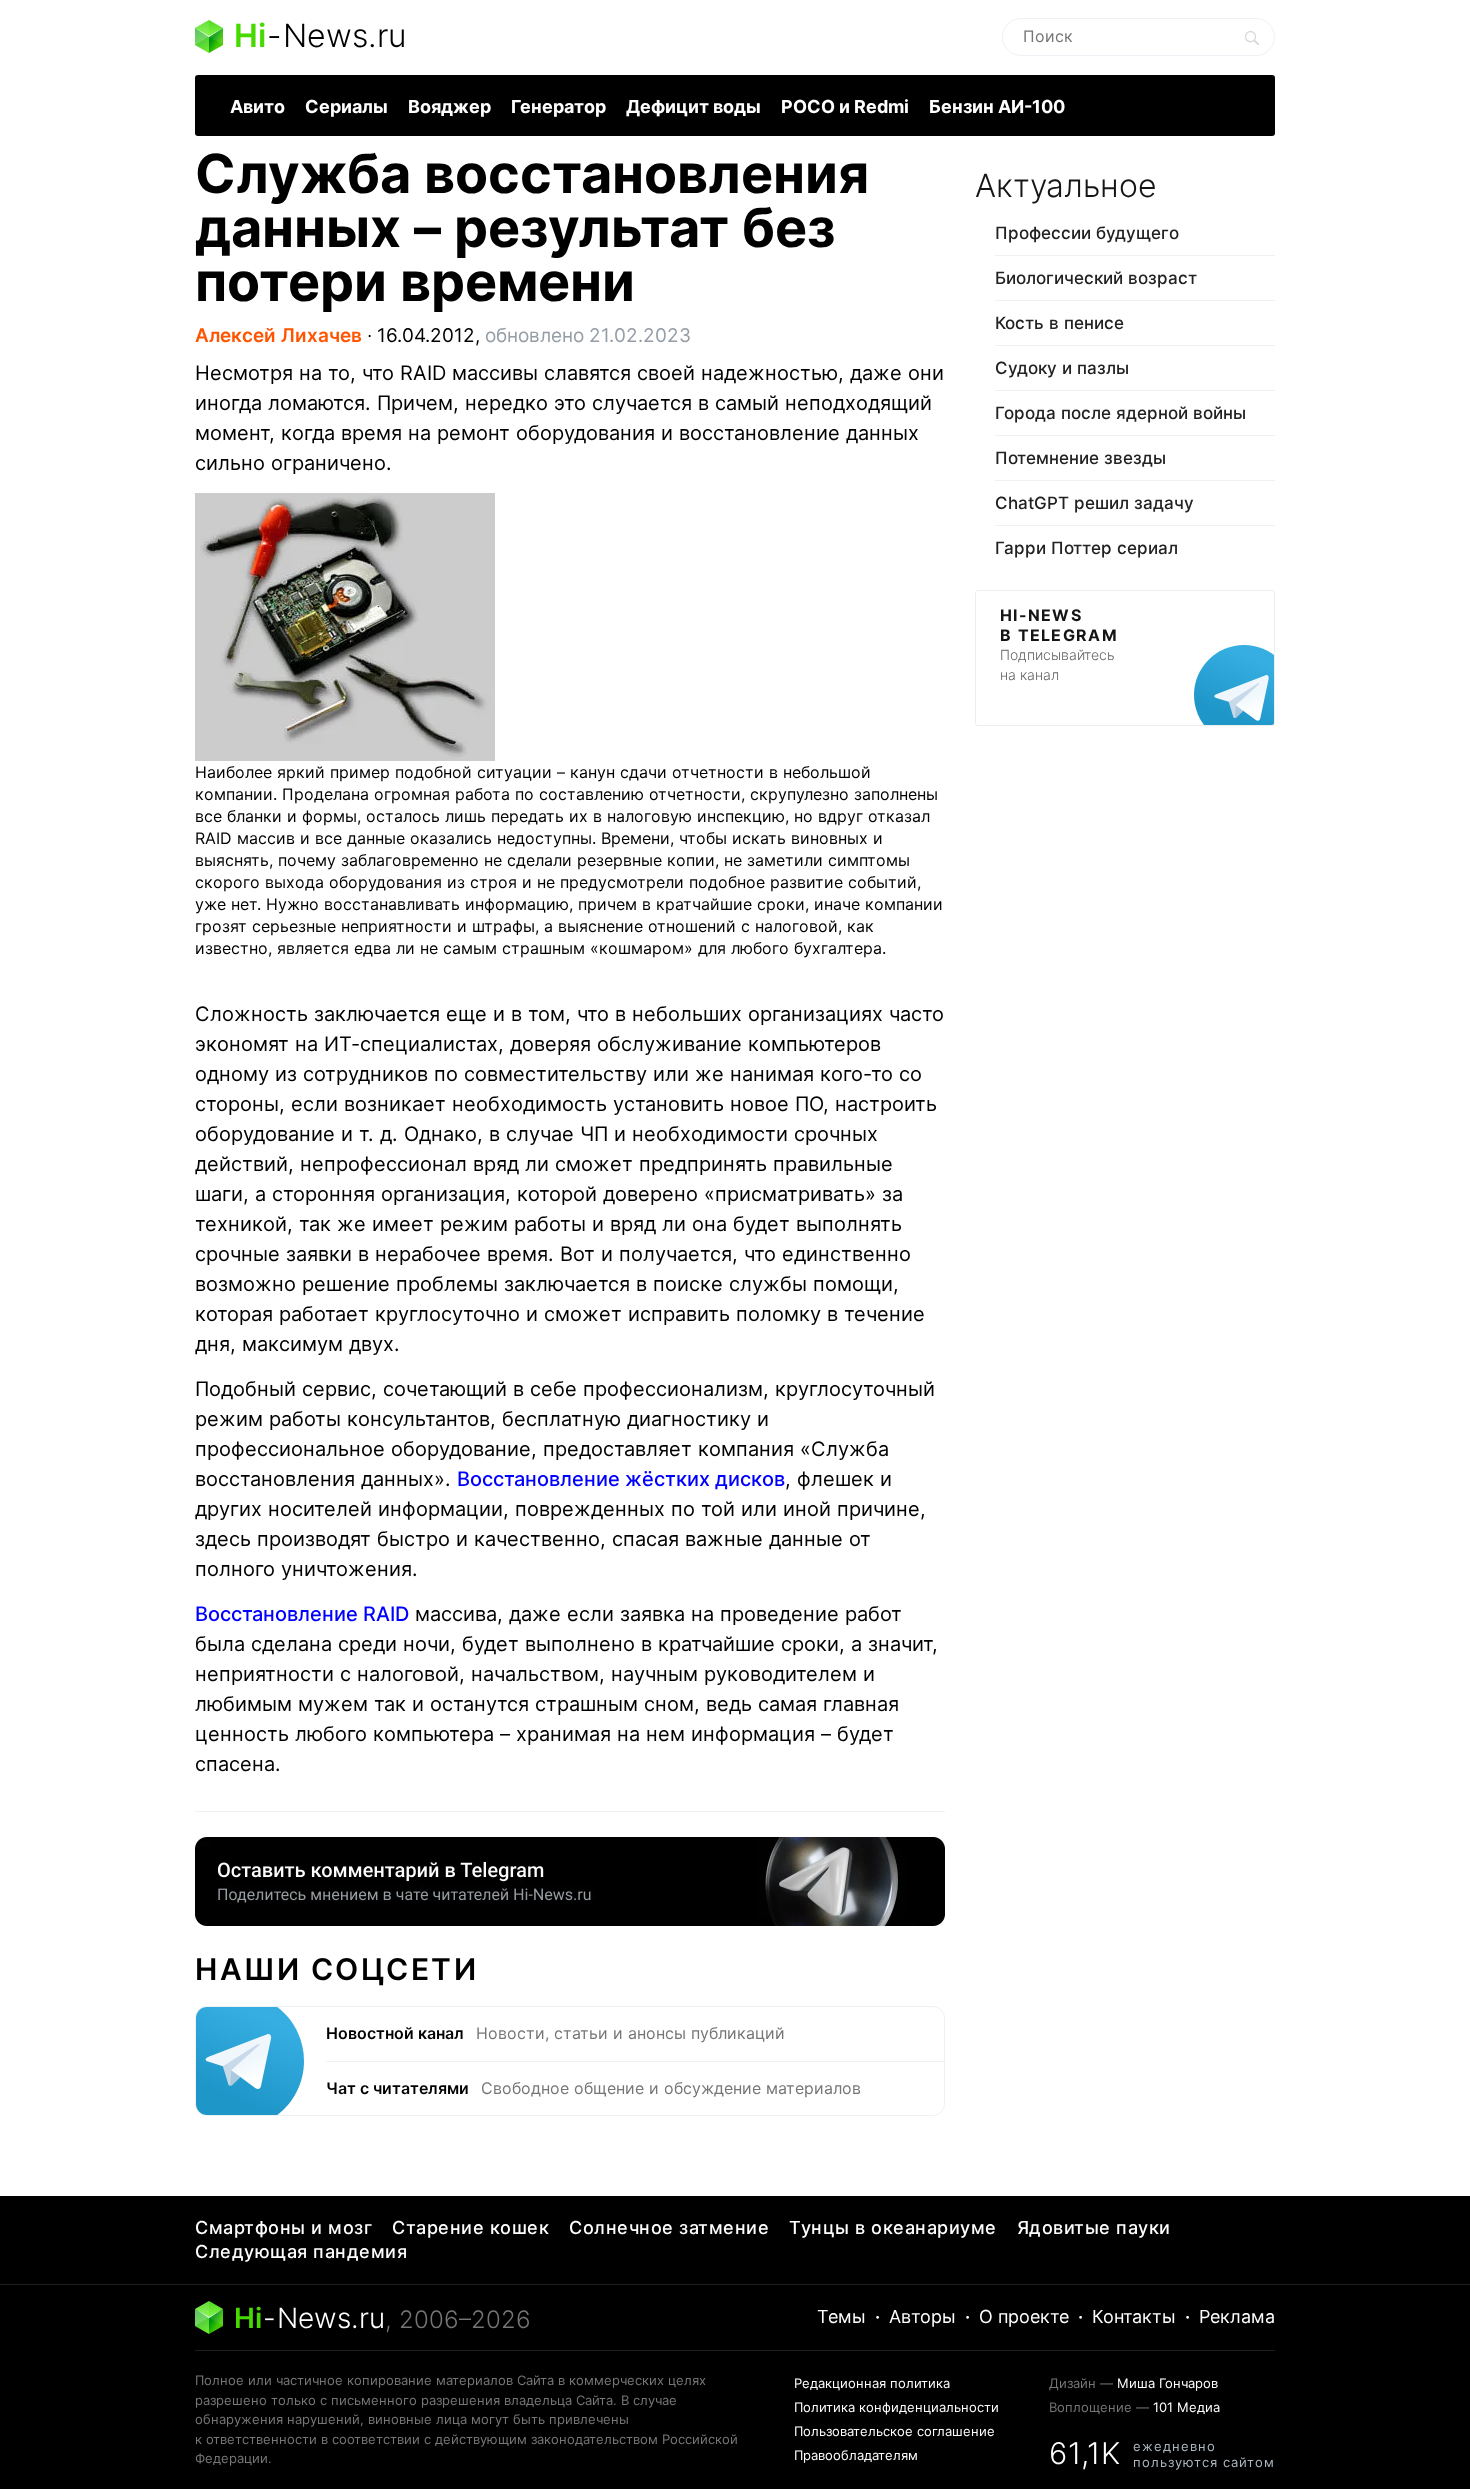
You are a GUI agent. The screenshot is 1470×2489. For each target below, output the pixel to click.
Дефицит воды (693, 106)
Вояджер (449, 106)
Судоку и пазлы (1062, 368)
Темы (841, 2316)
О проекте (1024, 2316)
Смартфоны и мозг (283, 2227)
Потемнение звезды (1080, 458)
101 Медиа (1186, 2407)
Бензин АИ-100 (997, 106)
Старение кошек (470, 2227)
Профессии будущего (1087, 233)
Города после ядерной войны (1120, 413)
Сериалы (346, 106)
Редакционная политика (872, 2383)
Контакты (1134, 2316)
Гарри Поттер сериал (1086, 548)
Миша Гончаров (1167, 2383)
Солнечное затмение (669, 2227)
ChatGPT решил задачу (1094, 503)
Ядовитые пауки (1094, 2227)
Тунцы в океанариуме (893, 2227)
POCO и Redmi (845, 106)
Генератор (558, 106)
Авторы (922, 2316)
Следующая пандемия (301, 2251)
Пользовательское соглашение (894, 2431)
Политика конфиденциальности (896, 2407)
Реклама (1237, 2316)
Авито (257, 106)
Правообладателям (856, 2455)
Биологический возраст (1096, 278)
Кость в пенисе (1059, 323)
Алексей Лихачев (278, 335)
